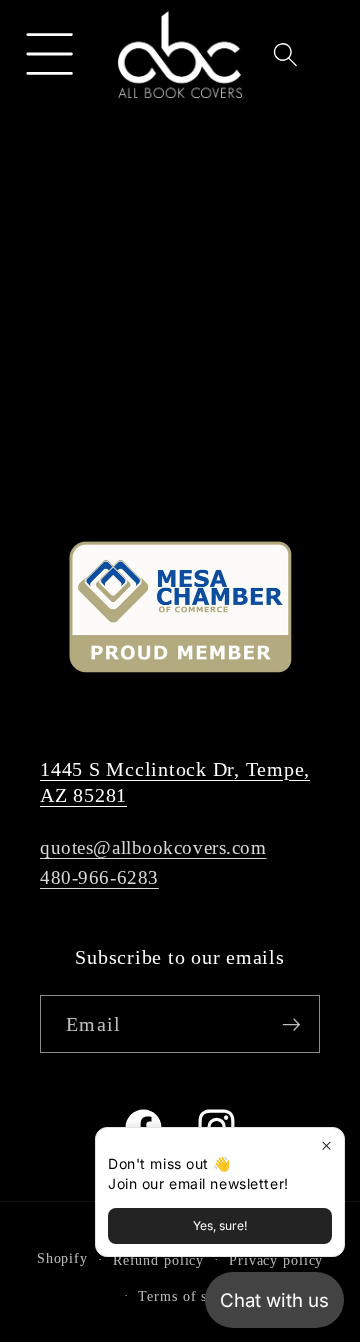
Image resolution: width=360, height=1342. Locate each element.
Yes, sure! (220, 1225)
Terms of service (192, 1296)
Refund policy (158, 1260)
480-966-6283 (99, 877)
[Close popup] (326, 1145)
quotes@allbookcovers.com (153, 847)
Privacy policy (276, 1260)
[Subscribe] (291, 1024)
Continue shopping (179, 388)
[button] (50, 54)
